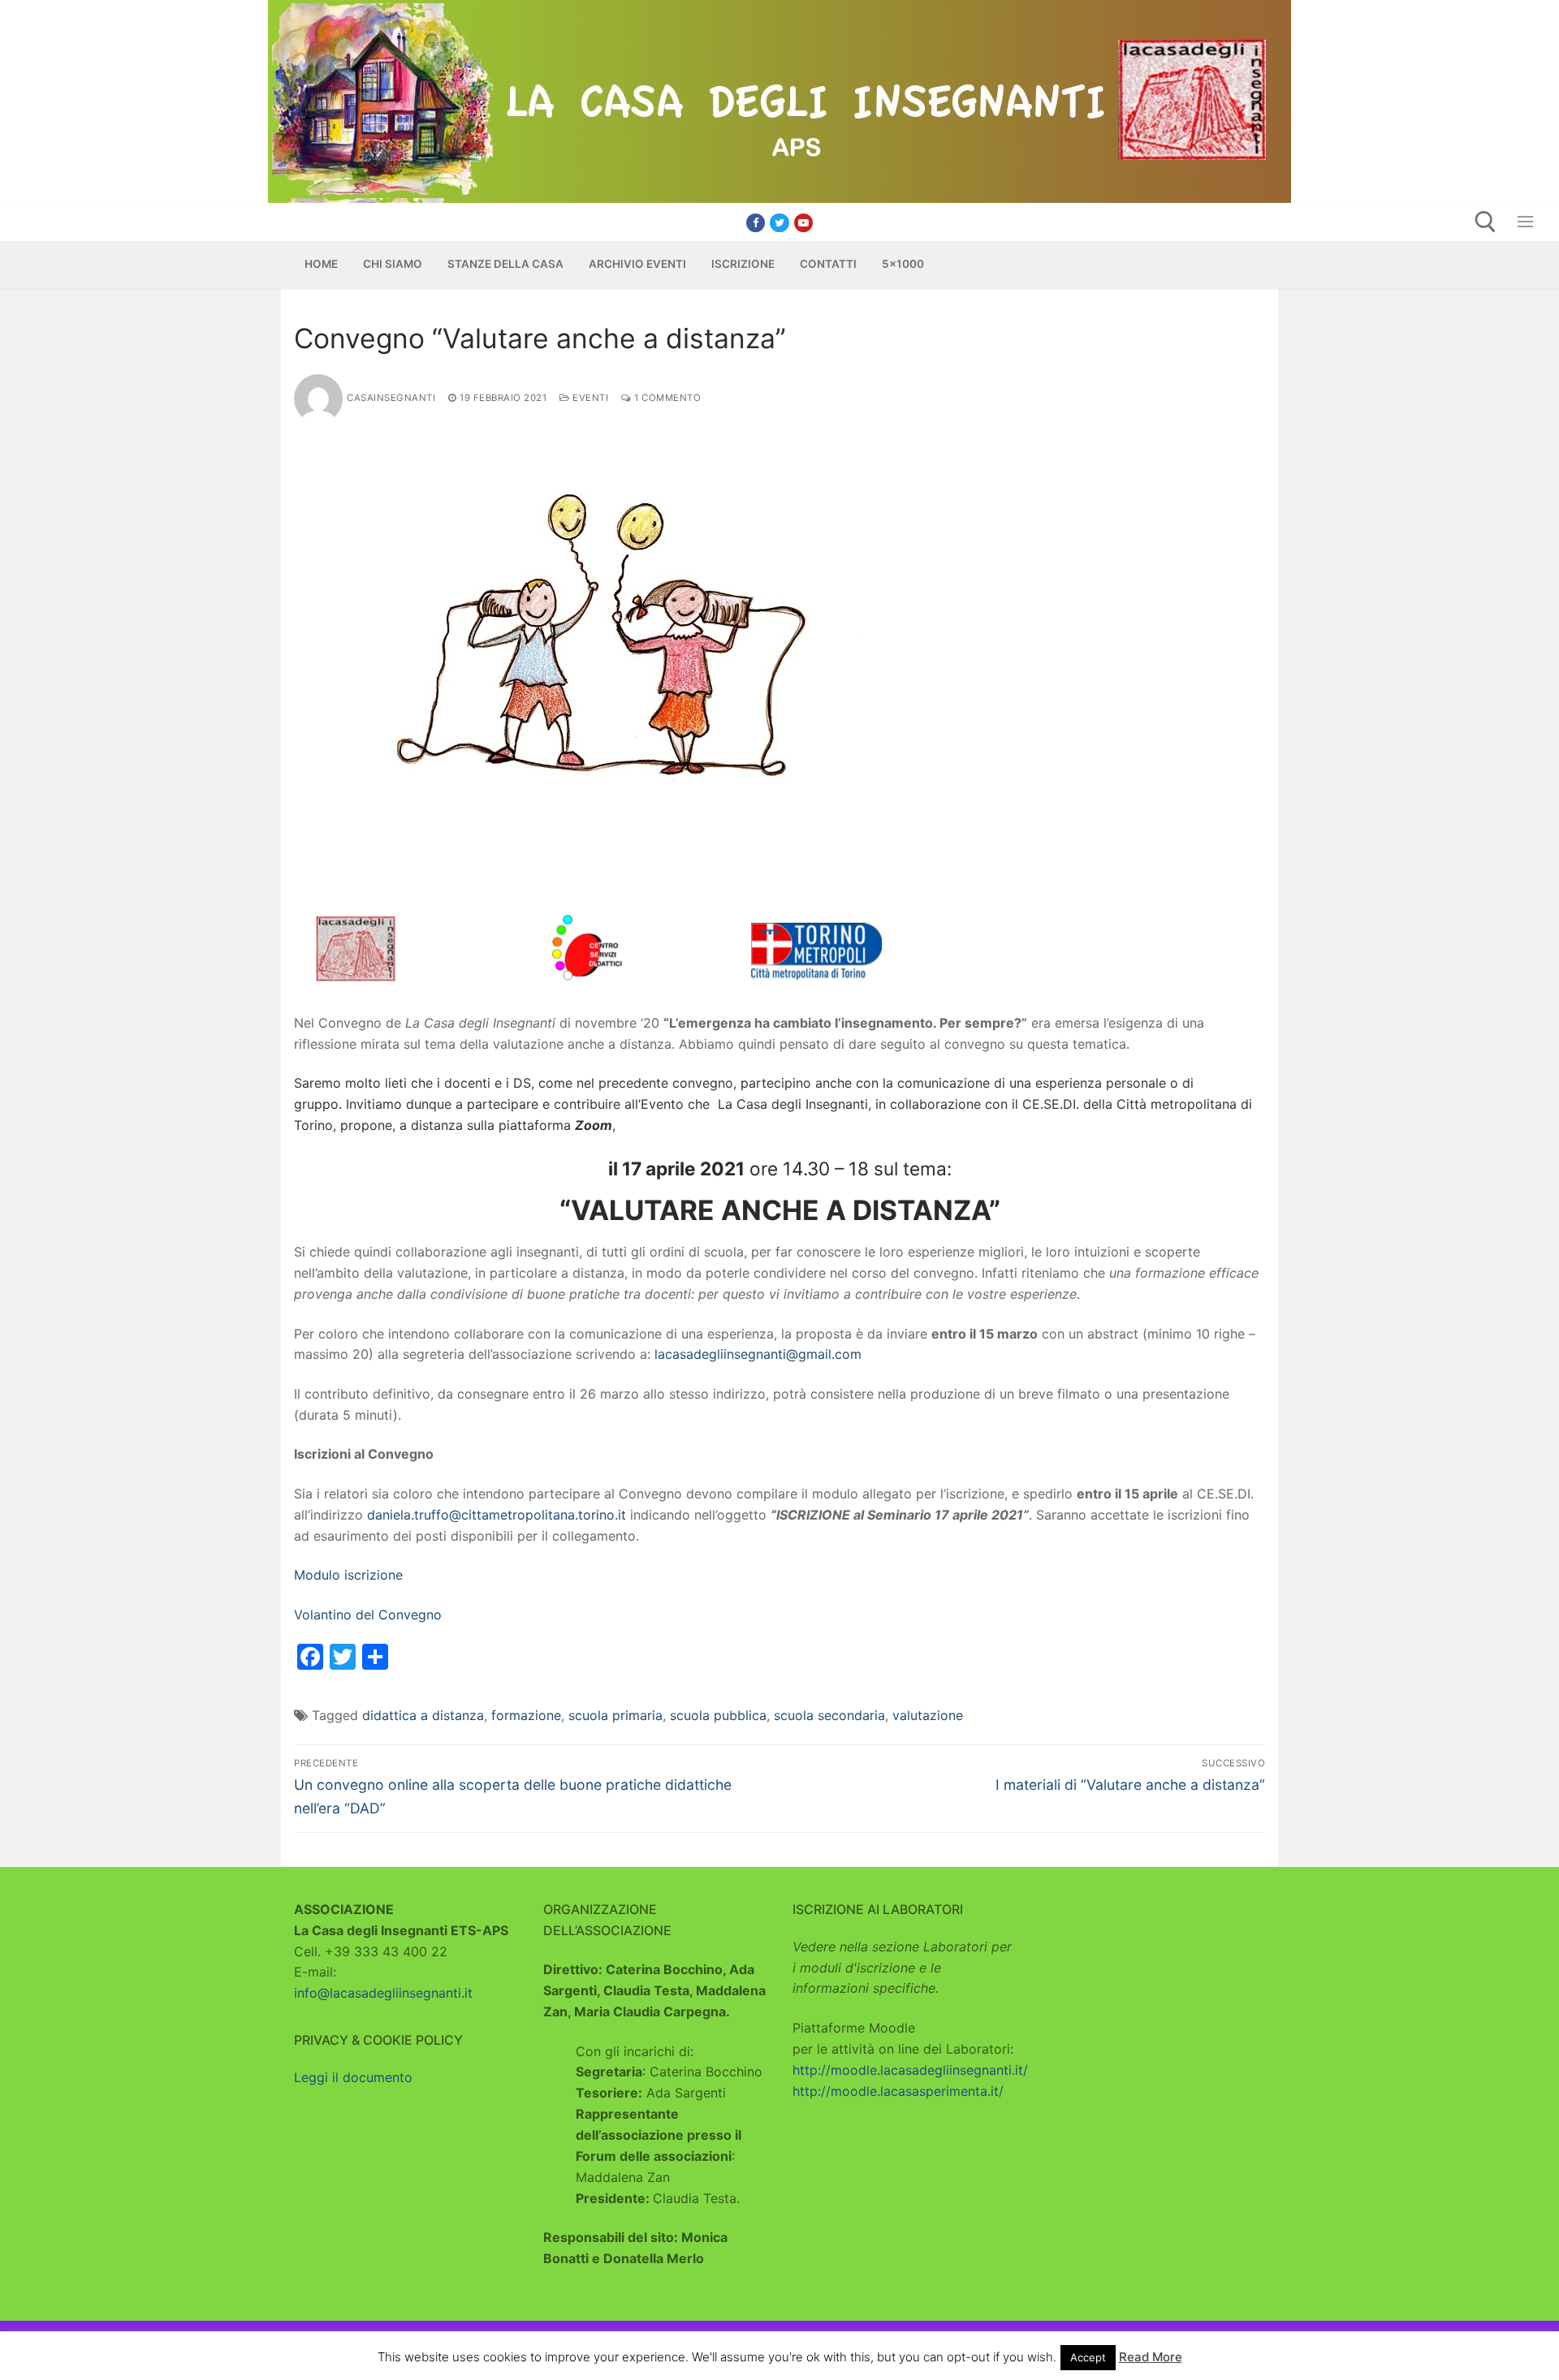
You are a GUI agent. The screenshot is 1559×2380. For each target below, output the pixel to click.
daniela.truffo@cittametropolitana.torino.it (497, 1515)
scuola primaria (615, 1715)
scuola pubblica (718, 1715)
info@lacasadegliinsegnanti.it (383, 1993)
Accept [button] (1088, 2357)
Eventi (589, 398)
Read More (1151, 2357)
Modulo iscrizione (348, 1575)
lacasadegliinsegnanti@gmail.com (758, 1354)
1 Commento (666, 398)
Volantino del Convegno (368, 1615)
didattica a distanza (423, 1715)
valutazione (928, 1715)
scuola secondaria (829, 1715)
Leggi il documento (353, 2077)
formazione (526, 1715)
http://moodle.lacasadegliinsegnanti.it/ (910, 2070)
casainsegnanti (391, 398)
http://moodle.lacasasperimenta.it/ (898, 2091)
